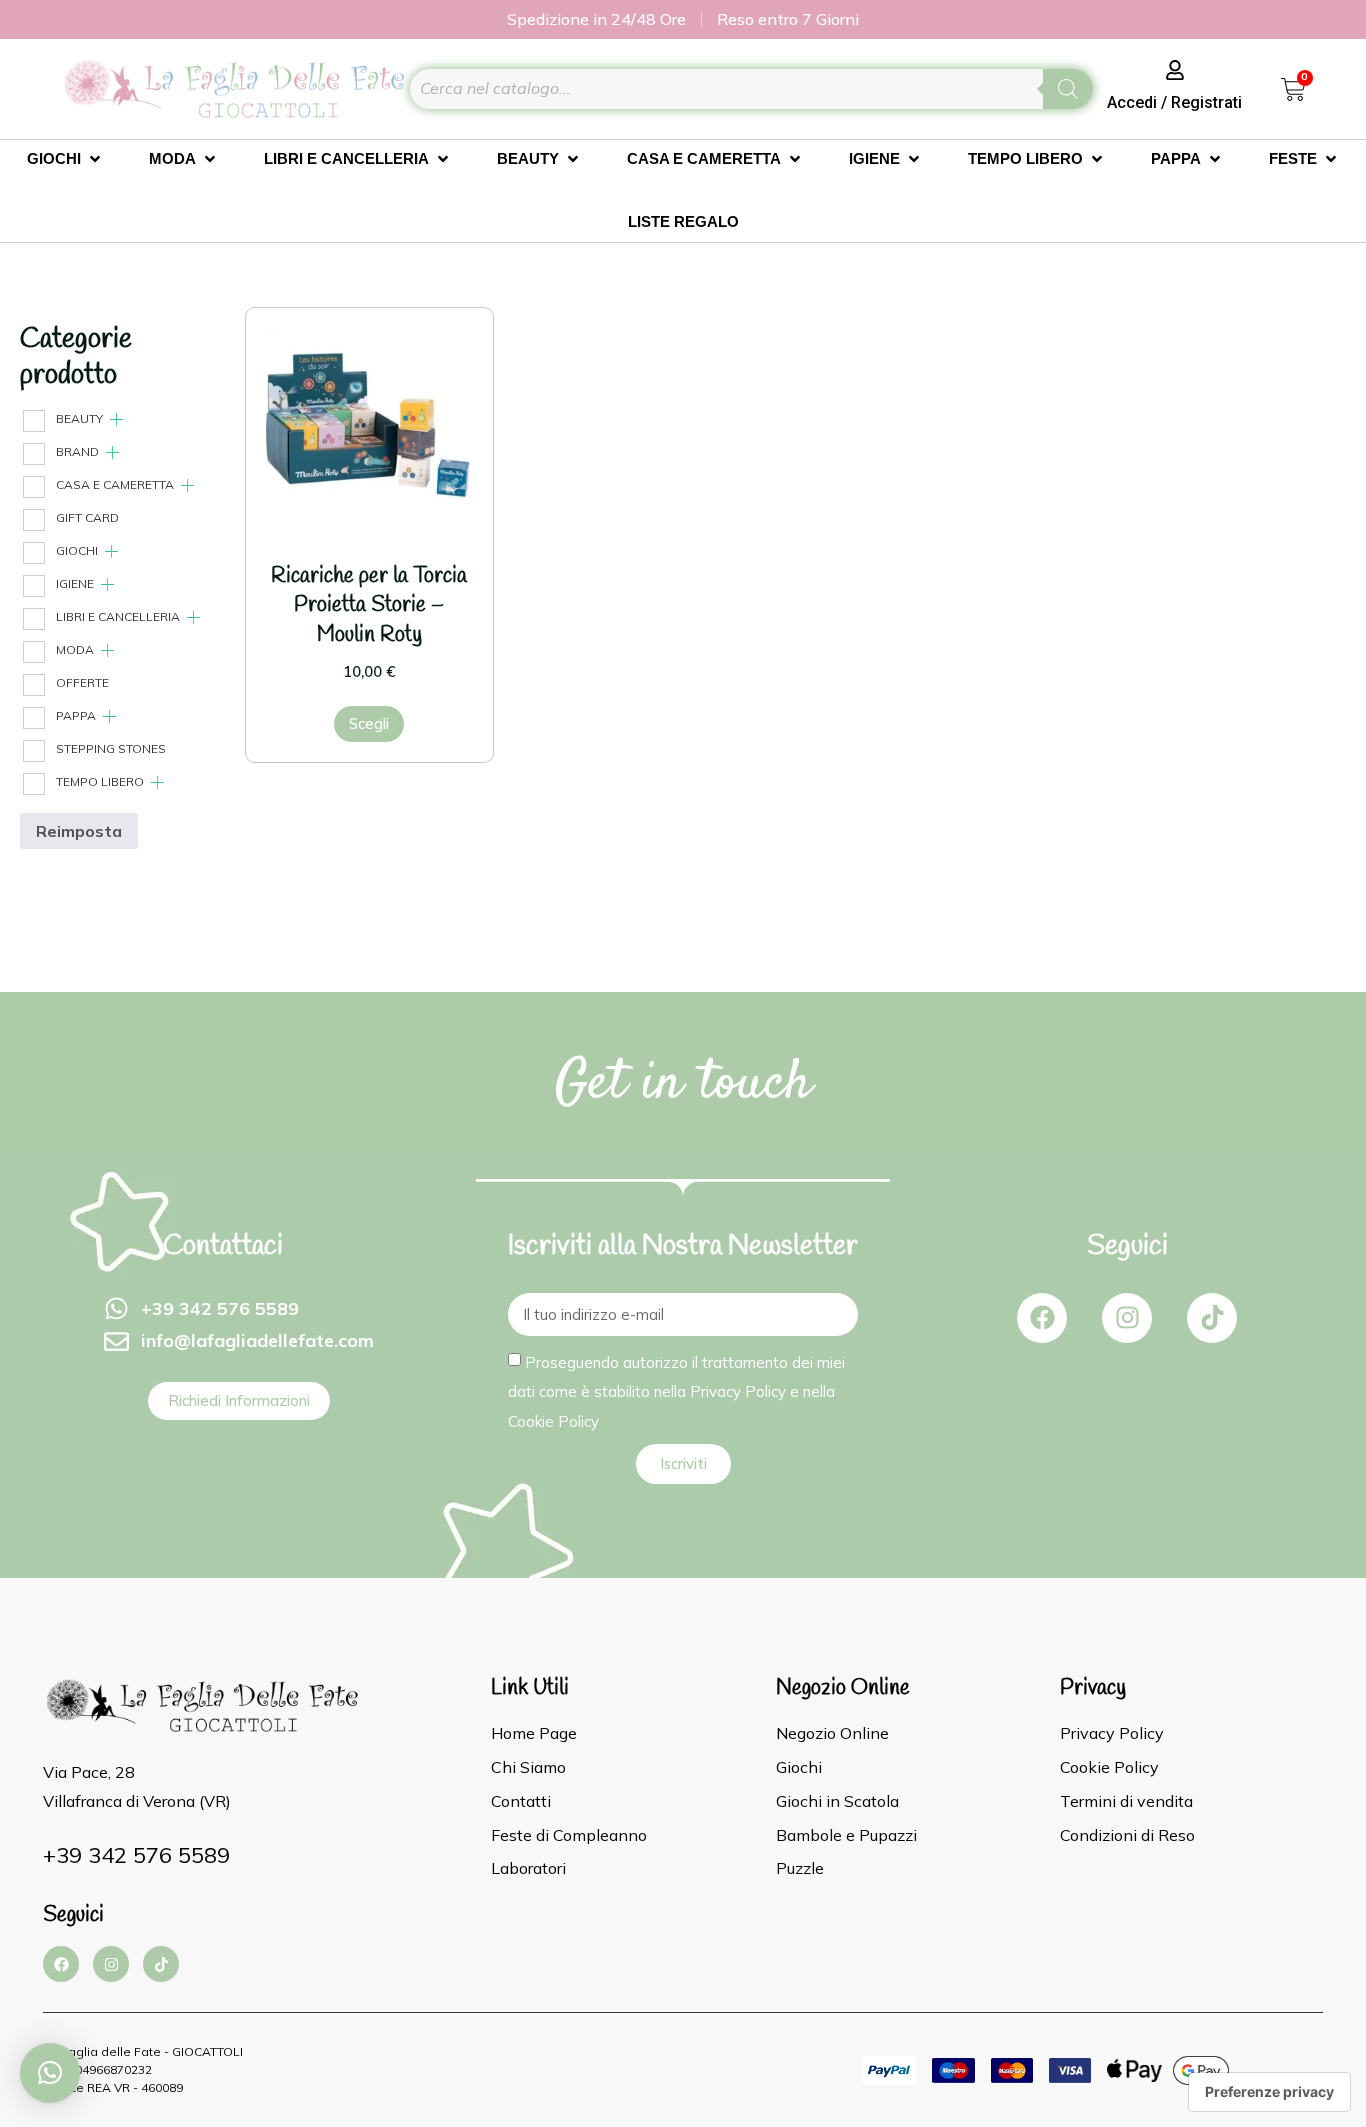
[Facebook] (1042, 1318)
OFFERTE (82, 682)
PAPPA (76, 715)
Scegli (369, 723)
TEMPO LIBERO (100, 781)
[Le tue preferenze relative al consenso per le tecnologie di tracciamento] (1269, 2092)
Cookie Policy (553, 1420)
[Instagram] (1127, 1318)
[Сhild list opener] (116, 419)
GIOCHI (77, 550)
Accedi (1132, 102)
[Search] (1068, 89)
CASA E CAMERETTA (115, 484)
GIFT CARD (87, 517)
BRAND (77, 451)
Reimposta (79, 831)
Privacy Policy (738, 1391)
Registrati (1206, 102)
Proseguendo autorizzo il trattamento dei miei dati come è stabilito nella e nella (676, 1391)
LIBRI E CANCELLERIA (118, 616)
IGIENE (75, 583)
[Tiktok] (1212, 1318)
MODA (75, 649)
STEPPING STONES (111, 748)
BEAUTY (79, 418)
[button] (50, 2073)
